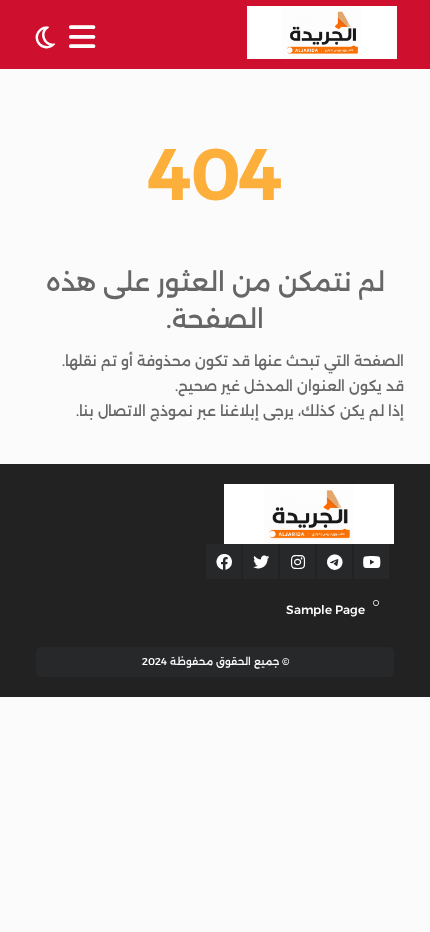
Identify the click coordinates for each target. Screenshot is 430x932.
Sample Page (325, 609)
